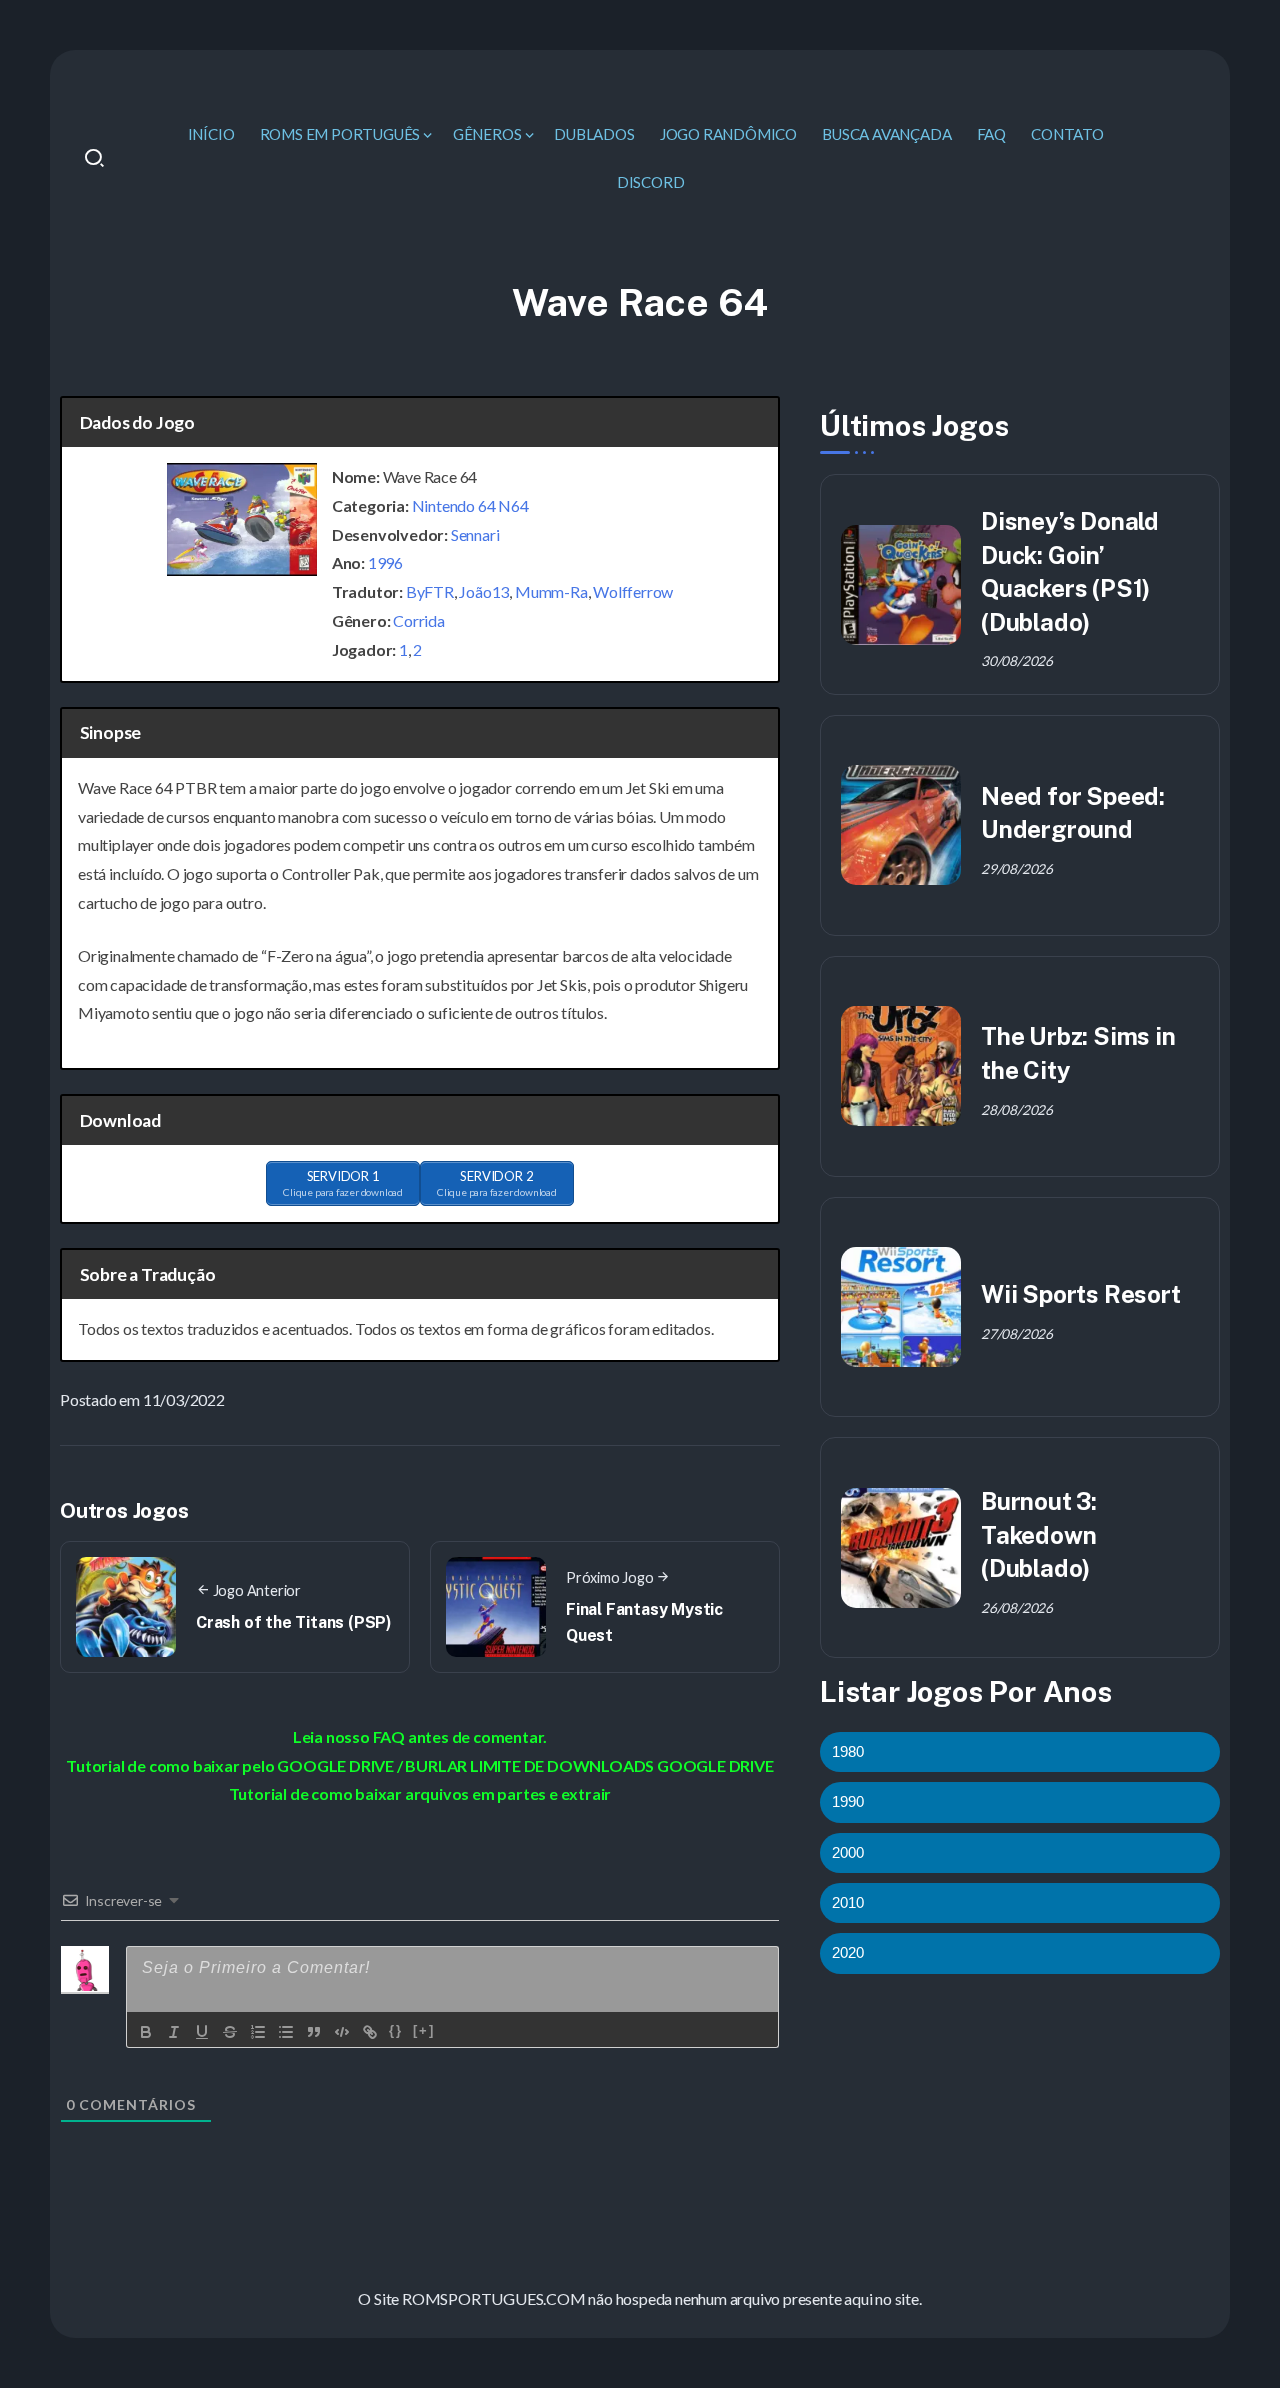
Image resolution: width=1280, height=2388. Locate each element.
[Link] (370, 2032)
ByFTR (430, 591)
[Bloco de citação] (314, 2032)
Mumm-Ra (551, 591)
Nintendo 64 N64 (470, 505)
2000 (848, 1852)
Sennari (475, 534)
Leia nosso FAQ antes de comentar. (420, 1736)
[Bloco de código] (342, 2032)
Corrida (419, 620)
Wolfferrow (633, 591)
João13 (484, 591)
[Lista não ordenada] (286, 2032)
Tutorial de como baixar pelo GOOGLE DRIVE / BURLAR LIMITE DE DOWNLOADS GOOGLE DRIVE (419, 1765)
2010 (848, 1902)
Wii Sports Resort (1081, 1294)
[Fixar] (230, 2032)
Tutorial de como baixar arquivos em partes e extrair (420, 1793)
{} (396, 2030)
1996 (385, 562)
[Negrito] (146, 2032)
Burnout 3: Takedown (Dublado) (1039, 1534)
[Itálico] (174, 2032)
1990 (848, 1801)
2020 (848, 1952)
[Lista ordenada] (258, 2032)
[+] (424, 2030)
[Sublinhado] (202, 2032)
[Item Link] (901, 585)
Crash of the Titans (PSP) (294, 1622)
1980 (848, 1751)
